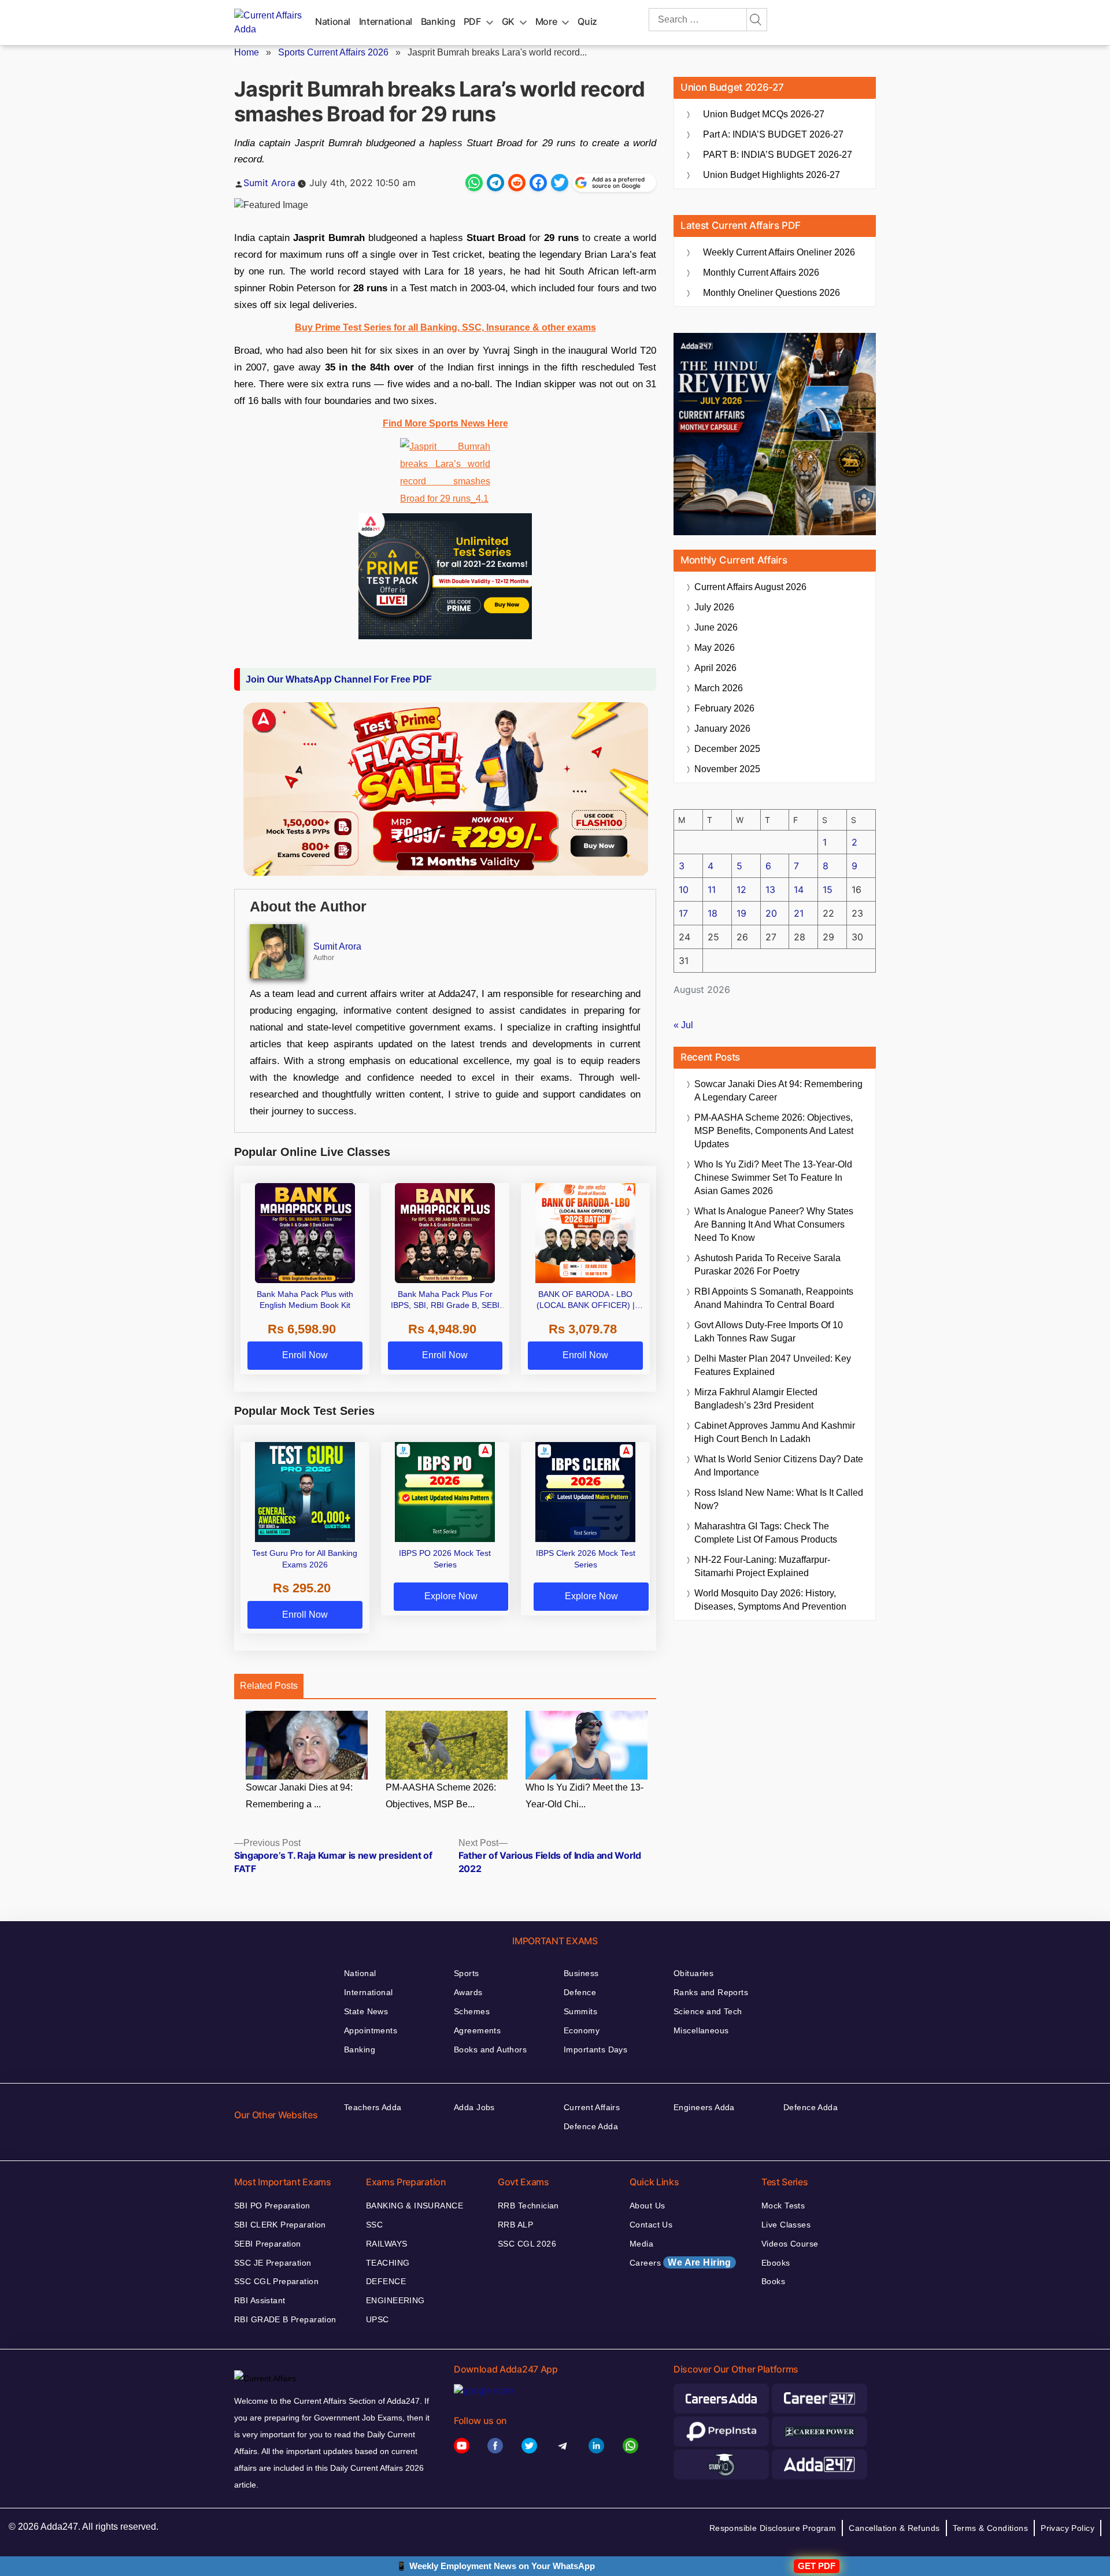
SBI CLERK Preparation (280, 2225)
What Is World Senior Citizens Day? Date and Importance (779, 1466)
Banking (438, 21)
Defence (580, 1992)
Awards (468, 1992)
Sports (467, 1973)
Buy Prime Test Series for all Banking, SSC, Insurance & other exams (445, 327)
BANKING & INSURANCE (415, 2206)
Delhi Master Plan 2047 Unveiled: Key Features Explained (773, 1365)
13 (770, 889)
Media (641, 2244)
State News (366, 2011)
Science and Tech (708, 2011)
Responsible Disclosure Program (773, 2528)
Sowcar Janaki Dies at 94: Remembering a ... (299, 1796)
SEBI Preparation (268, 2244)
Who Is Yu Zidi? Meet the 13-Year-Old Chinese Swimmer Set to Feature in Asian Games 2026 (773, 1178)
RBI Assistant (260, 2300)
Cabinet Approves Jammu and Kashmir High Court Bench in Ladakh (775, 1432)
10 (684, 889)
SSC (374, 2225)
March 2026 (719, 688)
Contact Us (651, 2225)
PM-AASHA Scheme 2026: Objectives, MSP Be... (441, 1796)
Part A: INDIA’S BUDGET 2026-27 (773, 134)
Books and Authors (490, 2049)
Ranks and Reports (711, 1992)
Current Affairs (592, 2107)
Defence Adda (591, 2126)
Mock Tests (783, 2206)
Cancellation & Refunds (894, 2528)
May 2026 (715, 648)
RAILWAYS (386, 2244)
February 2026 (724, 708)
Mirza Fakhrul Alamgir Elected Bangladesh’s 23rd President (756, 1399)
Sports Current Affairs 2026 (333, 52)
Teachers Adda (373, 2107)
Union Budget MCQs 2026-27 (764, 114)
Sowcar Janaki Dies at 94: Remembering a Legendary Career (778, 1091)
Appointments (371, 2030)
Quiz (587, 21)
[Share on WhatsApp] (474, 183)
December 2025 (727, 749)
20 (771, 913)
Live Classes (786, 2225)
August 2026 (750, 587)
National (333, 21)
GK (508, 21)
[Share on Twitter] (560, 183)
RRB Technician (528, 2206)
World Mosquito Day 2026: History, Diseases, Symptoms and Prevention (770, 1600)
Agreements (477, 2030)
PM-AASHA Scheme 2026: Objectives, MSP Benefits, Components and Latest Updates (774, 1131)
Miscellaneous (701, 2030)
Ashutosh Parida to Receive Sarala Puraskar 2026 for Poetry (767, 1265)
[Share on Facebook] (538, 183)
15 (828, 889)
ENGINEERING (395, 2300)
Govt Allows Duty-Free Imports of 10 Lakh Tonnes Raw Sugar (769, 1332)
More (546, 21)
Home (247, 52)
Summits (580, 2011)
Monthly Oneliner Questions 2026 (772, 293)
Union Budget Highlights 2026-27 (772, 175)
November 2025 (727, 769)
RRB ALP (515, 2225)
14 (799, 889)
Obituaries (693, 1973)
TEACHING (388, 2263)
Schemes (472, 2011)
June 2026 (716, 627)
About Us (647, 2206)
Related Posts (269, 1686)
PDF (472, 21)
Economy (582, 2030)
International (386, 21)
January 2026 (722, 729)
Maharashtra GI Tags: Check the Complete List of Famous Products (766, 1533)
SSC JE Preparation (273, 2263)
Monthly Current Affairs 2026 (761, 273)
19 (741, 913)
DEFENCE (386, 2281)
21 (799, 913)
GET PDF (817, 2566)
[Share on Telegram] (495, 183)
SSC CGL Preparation (276, 2281)
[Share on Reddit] (517, 183)
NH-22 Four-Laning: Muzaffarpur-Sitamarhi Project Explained (762, 1566)
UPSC (378, 2319)
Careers (680, 2262)
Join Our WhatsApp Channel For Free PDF (339, 679)
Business (581, 1973)
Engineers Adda (704, 2107)
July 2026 (714, 607)
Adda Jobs (474, 2107)
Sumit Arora (269, 183)
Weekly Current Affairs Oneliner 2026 (779, 252)
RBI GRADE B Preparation (285, 2319)
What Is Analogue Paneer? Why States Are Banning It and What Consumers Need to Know (774, 1224)
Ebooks (776, 2263)
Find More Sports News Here (445, 423)
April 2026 (715, 668)
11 (712, 889)
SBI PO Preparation (272, 2206)
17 (683, 913)
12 (741, 889)
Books (773, 2281)
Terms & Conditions (991, 2528)
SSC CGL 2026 (527, 2244)
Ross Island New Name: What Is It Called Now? (779, 1499)
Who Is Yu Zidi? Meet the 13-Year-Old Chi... (584, 1796)
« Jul (683, 1025)
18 (713, 913)
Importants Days (595, 2049)
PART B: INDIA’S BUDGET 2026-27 (778, 155)
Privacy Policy (1068, 2528)
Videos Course (790, 2244)
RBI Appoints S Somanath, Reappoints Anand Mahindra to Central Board (774, 1298)
